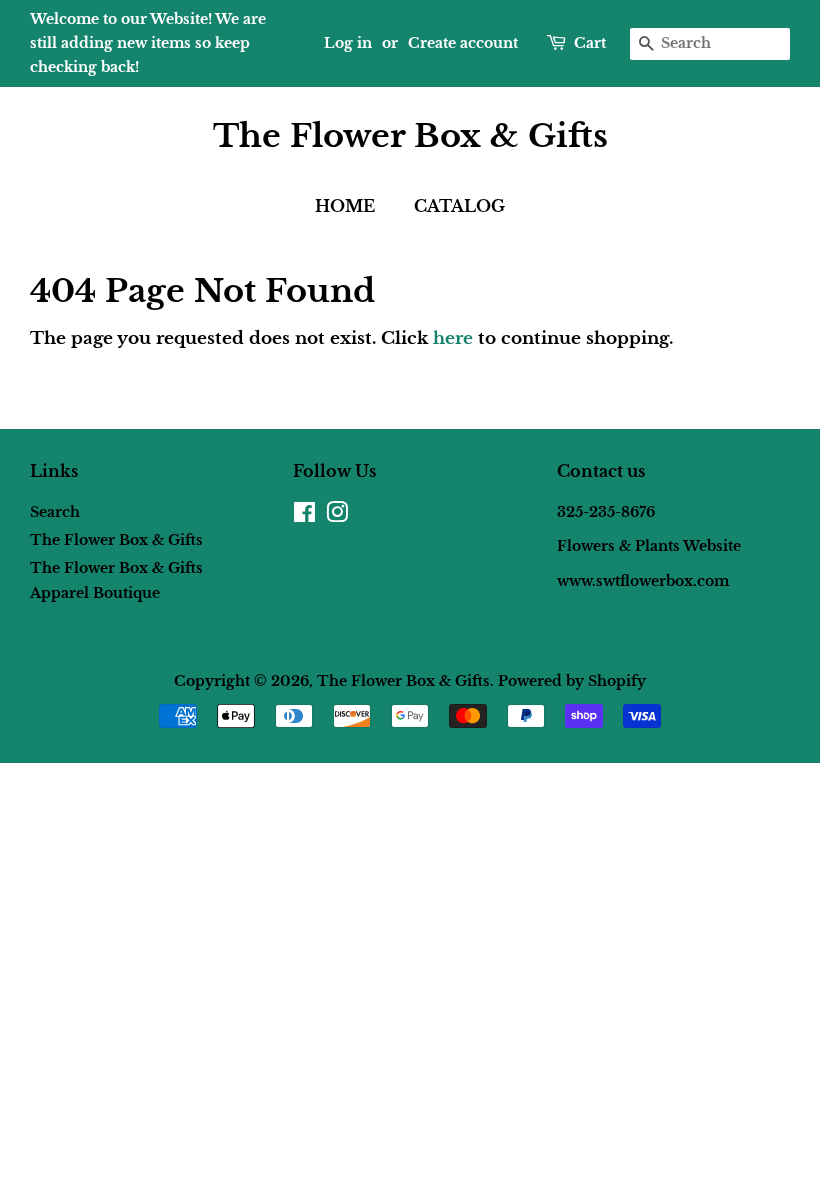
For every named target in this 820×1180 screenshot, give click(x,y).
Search (55, 512)
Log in (348, 43)
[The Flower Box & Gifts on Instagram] (337, 516)
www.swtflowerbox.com (643, 616)
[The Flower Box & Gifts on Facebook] (304, 516)
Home (345, 206)
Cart (590, 43)
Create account (463, 43)
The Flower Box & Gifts (410, 136)
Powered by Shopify (572, 681)
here (453, 338)
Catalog (459, 206)
